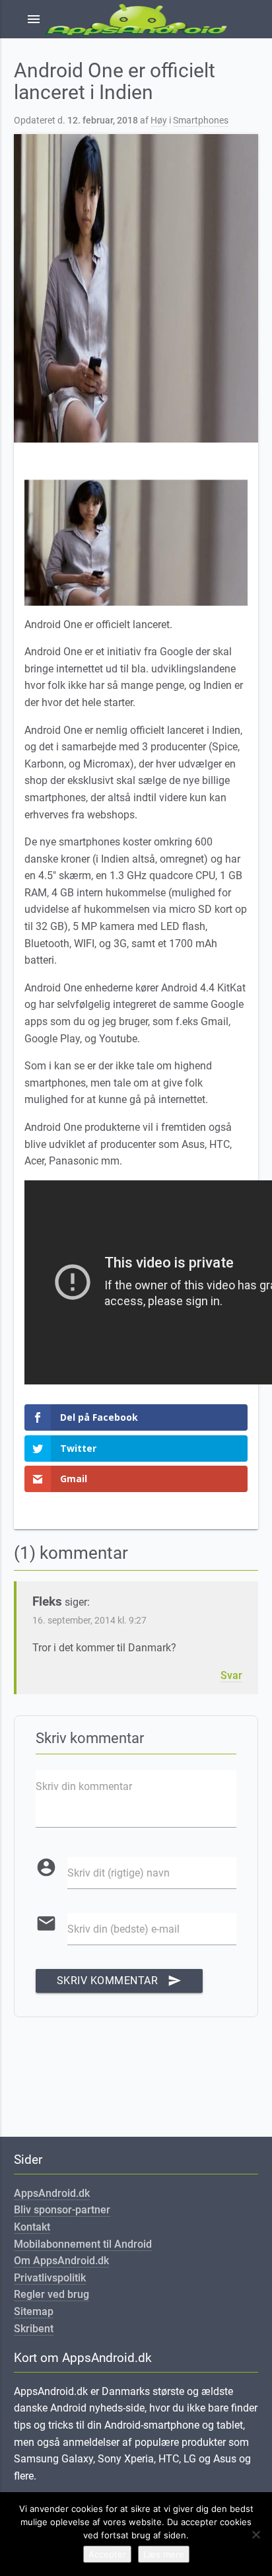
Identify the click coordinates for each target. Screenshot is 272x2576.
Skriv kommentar (119, 1981)
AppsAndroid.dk (52, 2193)
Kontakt (32, 2227)
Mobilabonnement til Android (83, 2244)
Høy (159, 121)
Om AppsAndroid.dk (61, 2261)
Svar (231, 1675)
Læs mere (164, 2554)
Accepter (107, 2554)
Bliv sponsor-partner (62, 2210)
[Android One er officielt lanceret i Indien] (136, 288)
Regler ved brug (51, 2294)
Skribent (34, 2329)
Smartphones (201, 121)
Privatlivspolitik (50, 2278)
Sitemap (34, 2311)
